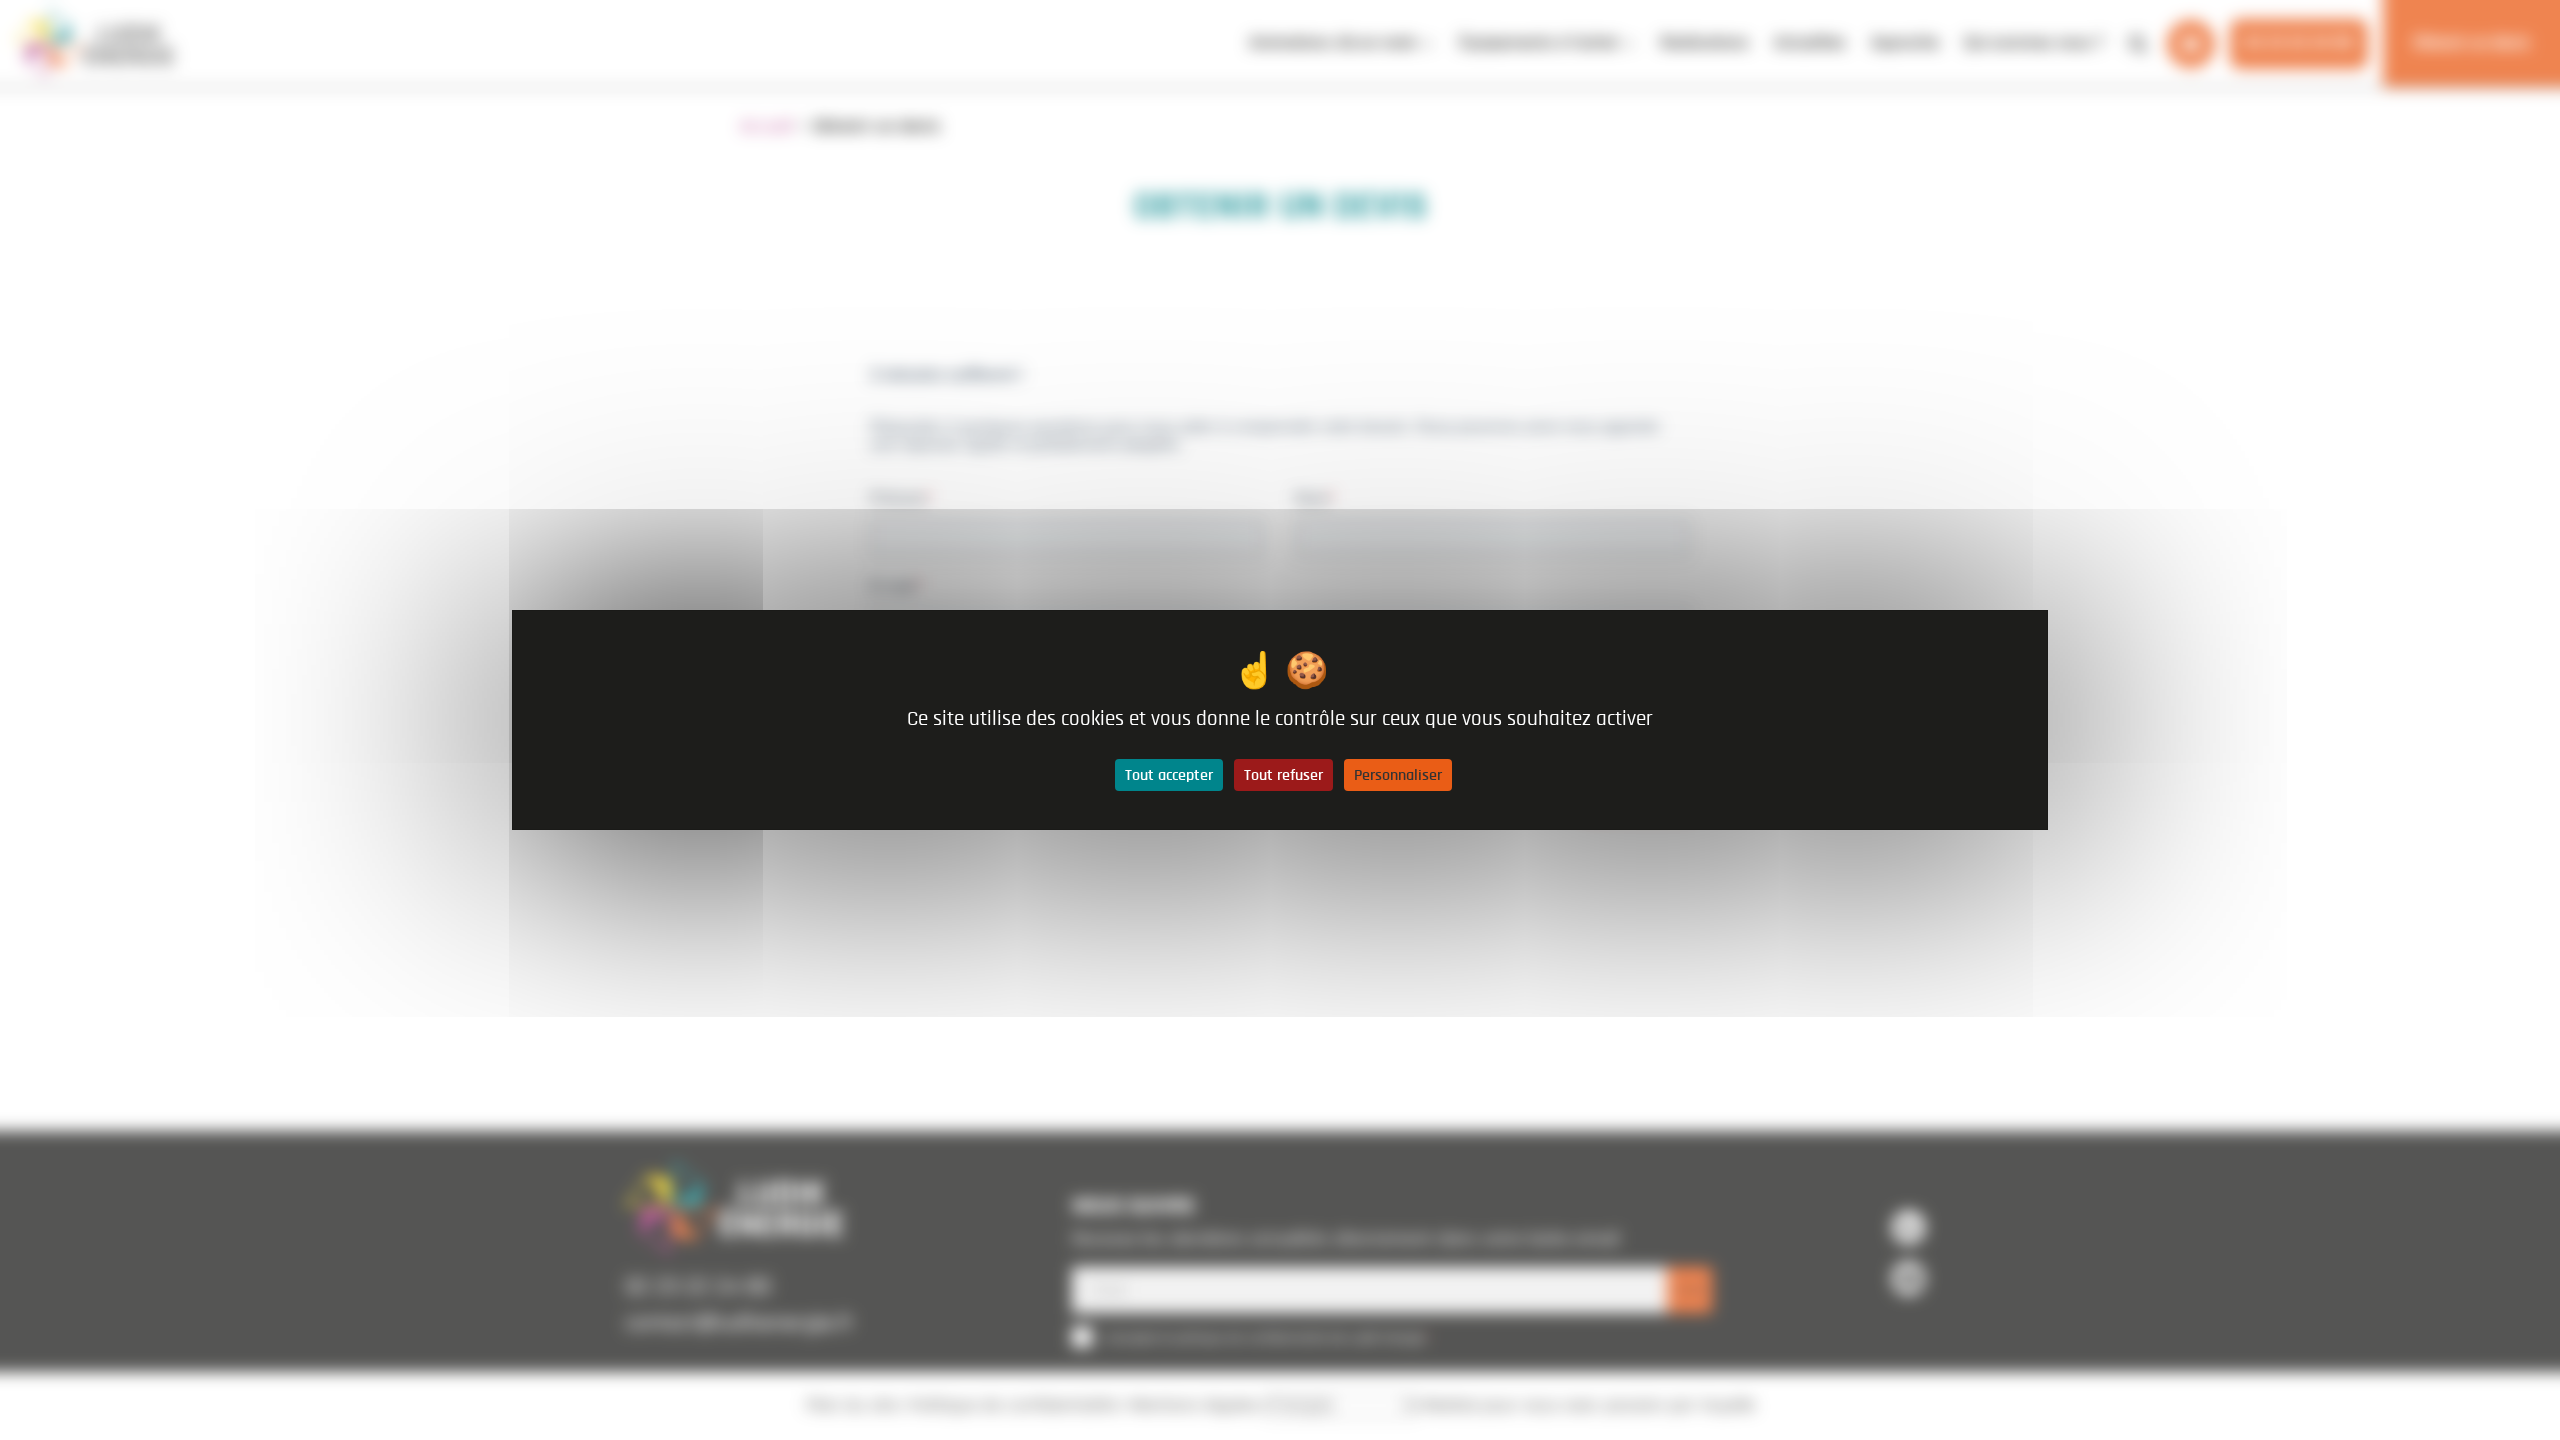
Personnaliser (1398, 775)
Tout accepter (1169, 775)
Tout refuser (1283, 775)
